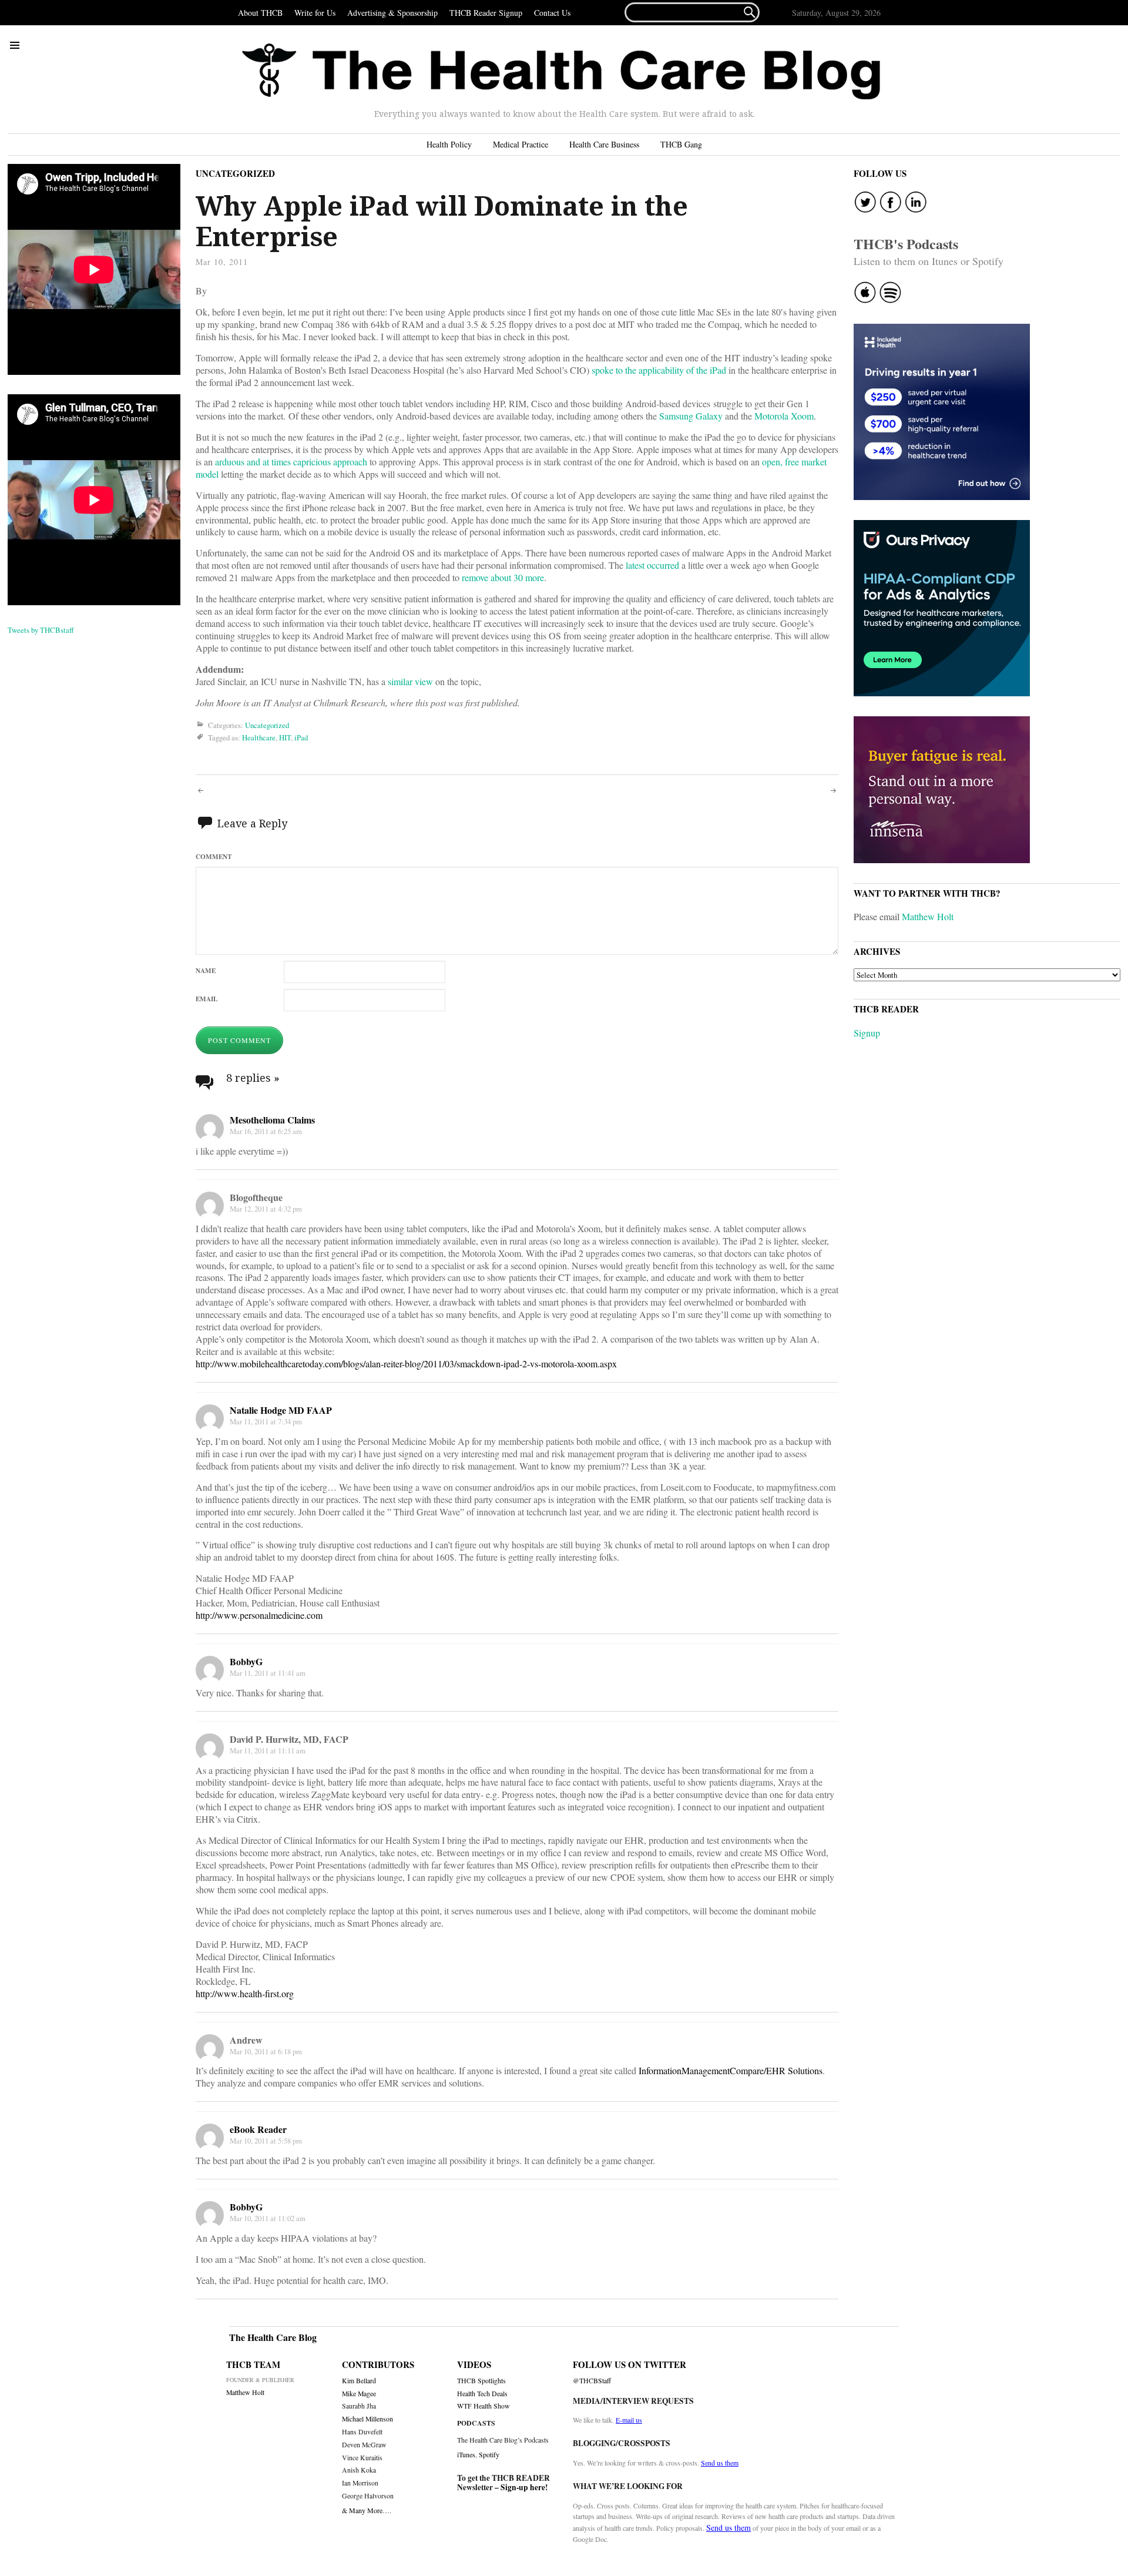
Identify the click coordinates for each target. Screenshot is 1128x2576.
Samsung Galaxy (691, 416)
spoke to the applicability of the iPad (659, 370)
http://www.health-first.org (245, 1993)
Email (207, 999)
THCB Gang (681, 144)
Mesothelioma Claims (272, 1120)
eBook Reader (258, 2129)
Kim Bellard (359, 2381)
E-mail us (629, 2420)
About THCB (260, 13)
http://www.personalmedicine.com (259, 1615)
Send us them (720, 2463)
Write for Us (315, 13)
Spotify (489, 2454)
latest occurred (652, 565)
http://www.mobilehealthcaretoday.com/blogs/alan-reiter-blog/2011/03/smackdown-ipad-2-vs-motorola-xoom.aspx (406, 1364)
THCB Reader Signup (486, 13)
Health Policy (449, 144)
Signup (867, 1033)
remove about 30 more (503, 577)
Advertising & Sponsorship (392, 13)
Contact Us (552, 13)
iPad (301, 737)
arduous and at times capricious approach (291, 462)
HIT (285, 737)
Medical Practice (521, 144)
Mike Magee (359, 2394)
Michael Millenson (367, 2419)
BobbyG (246, 1661)
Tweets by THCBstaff (41, 630)
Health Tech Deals (482, 2394)
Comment (214, 856)
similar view (410, 681)
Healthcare (259, 737)
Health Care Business (604, 144)
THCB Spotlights (481, 2381)
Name (206, 970)
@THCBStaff (592, 2381)
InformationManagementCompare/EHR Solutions (731, 2070)
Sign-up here (523, 2487)
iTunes (466, 2454)
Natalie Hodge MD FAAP (281, 1410)
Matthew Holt (928, 916)
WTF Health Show (484, 2406)
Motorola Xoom (784, 416)
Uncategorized (235, 173)
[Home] (561, 72)
